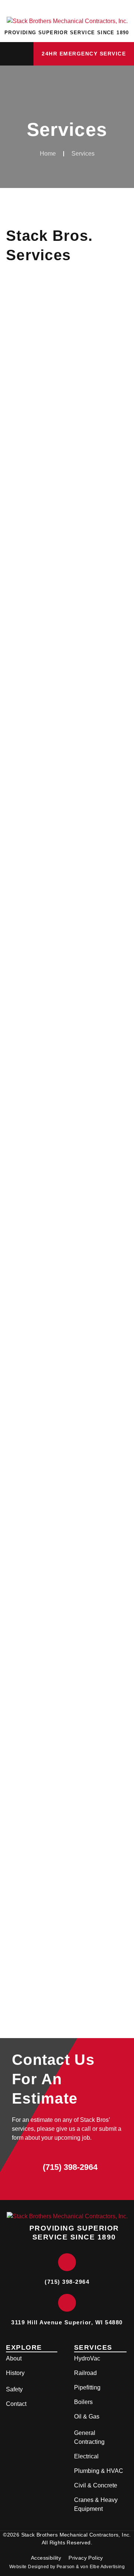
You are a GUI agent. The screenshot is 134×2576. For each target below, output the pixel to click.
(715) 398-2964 (70, 2167)
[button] (17, 54)
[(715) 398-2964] (25, 2168)
